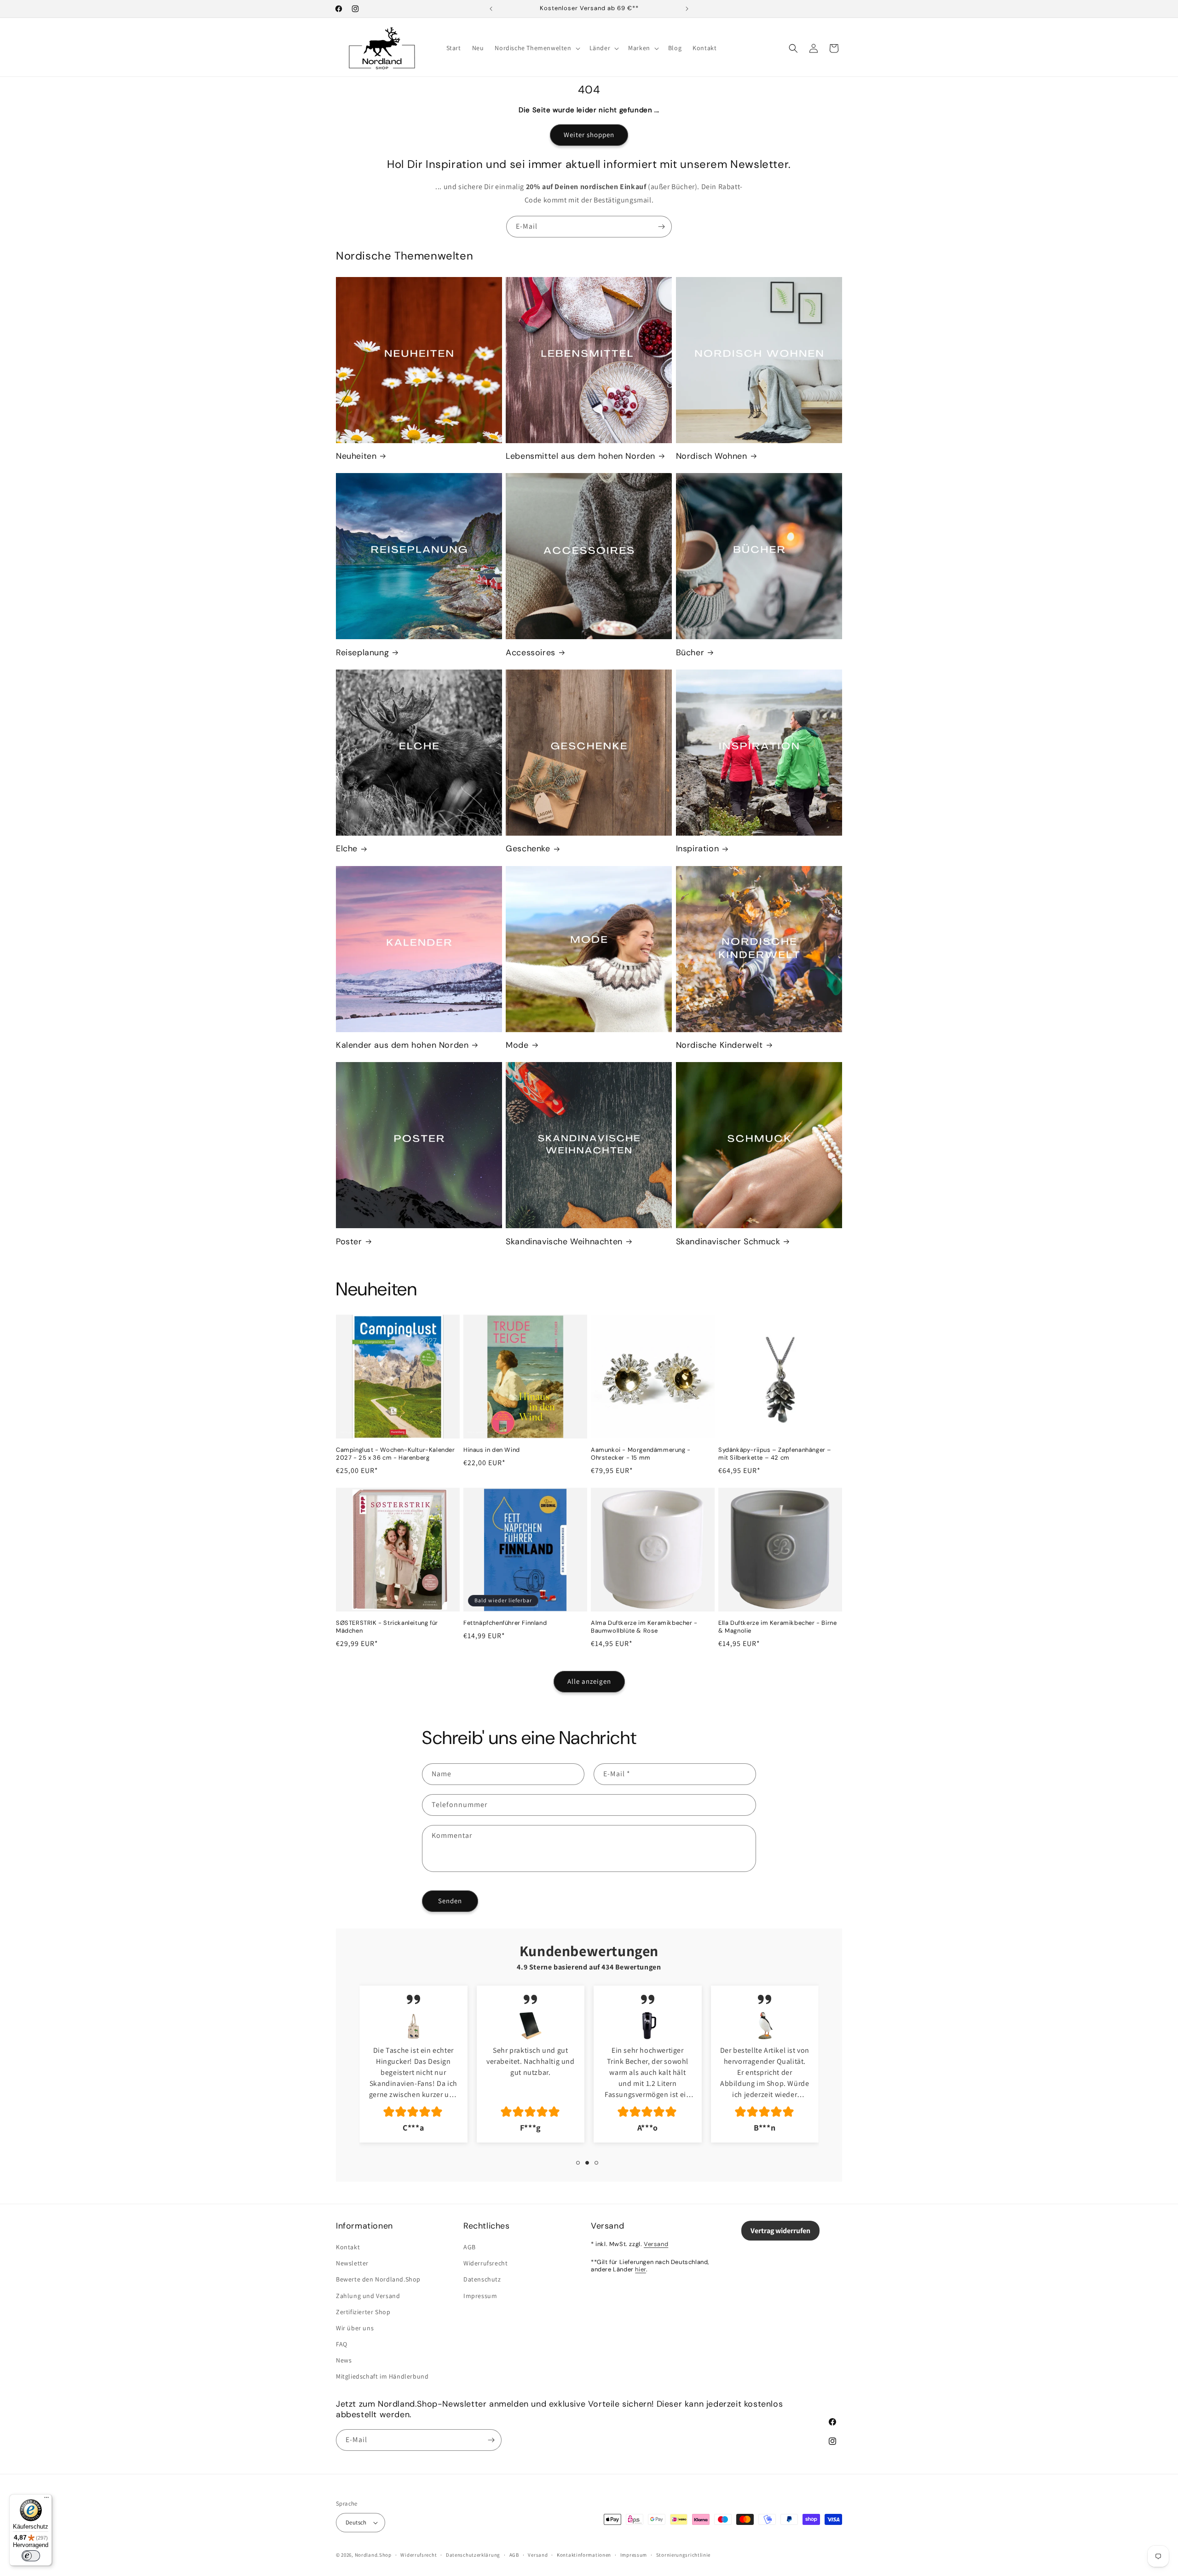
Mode (517, 1045)
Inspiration (698, 849)
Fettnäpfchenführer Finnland (505, 1623)
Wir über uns (355, 2328)
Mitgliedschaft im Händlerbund (382, 2376)
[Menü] (46, 2500)
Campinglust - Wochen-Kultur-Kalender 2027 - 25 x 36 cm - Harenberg (396, 1454)
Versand (656, 2244)
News (344, 2360)
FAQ (342, 2344)
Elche (347, 849)
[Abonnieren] (661, 227)
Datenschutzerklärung (473, 2555)
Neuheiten (356, 456)
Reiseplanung (362, 653)
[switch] (31, 2556)
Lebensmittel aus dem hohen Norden (580, 456)
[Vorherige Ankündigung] (491, 9)
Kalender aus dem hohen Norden (402, 1045)
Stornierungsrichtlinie (683, 2555)
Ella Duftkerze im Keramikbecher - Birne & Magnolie (777, 1627)
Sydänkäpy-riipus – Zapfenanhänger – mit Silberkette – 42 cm (775, 1454)
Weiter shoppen (589, 135)
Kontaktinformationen (584, 2555)
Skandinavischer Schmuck (728, 1242)
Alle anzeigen (589, 1681)
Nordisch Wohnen (712, 456)
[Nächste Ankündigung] (687, 9)
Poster (349, 1242)
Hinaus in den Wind (492, 1450)
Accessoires (531, 653)
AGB (470, 2247)
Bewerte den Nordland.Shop (378, 2279)
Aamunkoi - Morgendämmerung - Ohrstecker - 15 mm (641, 1454)
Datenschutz (482, 2279)
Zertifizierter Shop (363, 2312)
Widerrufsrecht (485, 2263)
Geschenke (528, 849)
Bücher (690, 653)
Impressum (480, 2296)
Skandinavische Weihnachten (564, 1242)
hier (640, 2269)
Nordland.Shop (373, 2555)
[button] (536, 48)
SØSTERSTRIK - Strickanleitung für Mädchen (387, 1627)
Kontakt (348, 2247)
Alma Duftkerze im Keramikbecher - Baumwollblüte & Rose (644, 1627)
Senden (450, 1901)
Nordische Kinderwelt (719, 1045)
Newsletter (352, 2263)
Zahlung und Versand (368, 2296)
